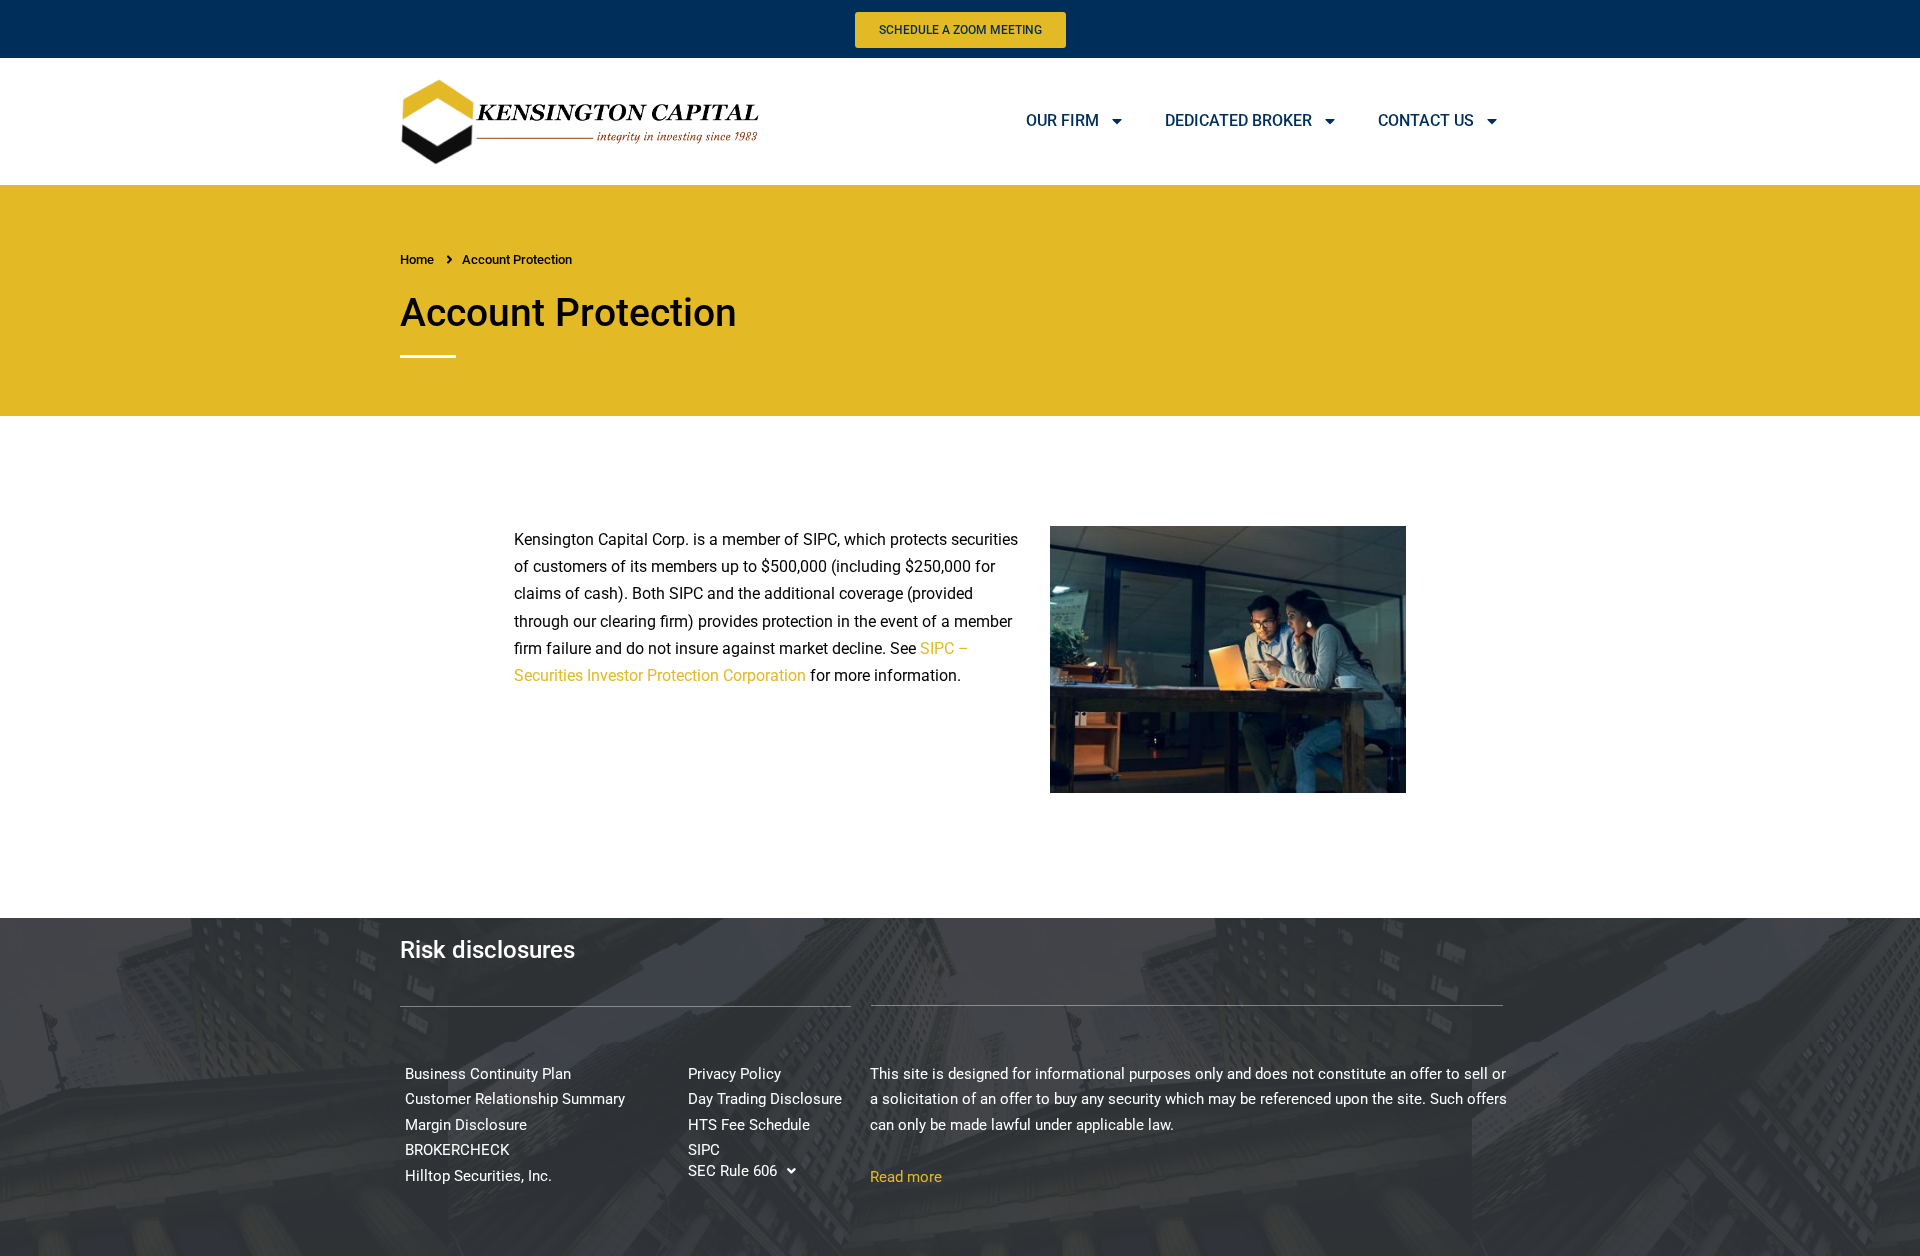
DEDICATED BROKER (1238, 120)
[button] (742, 1171)
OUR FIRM (1062, 120)
